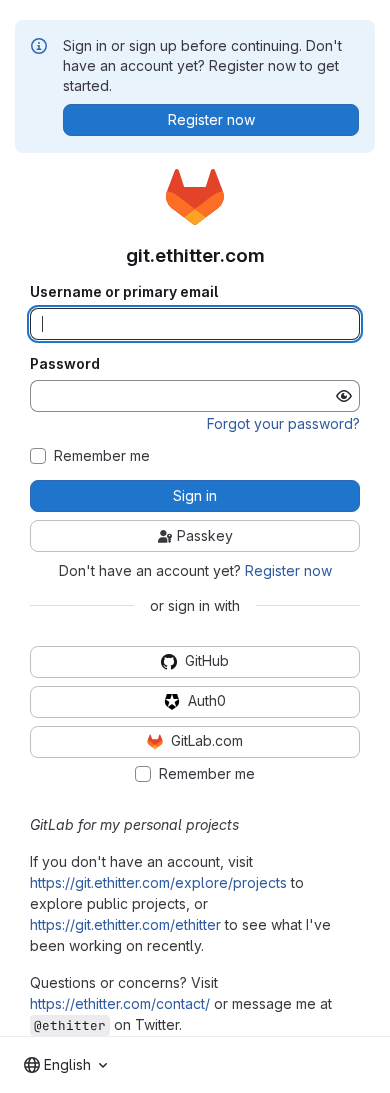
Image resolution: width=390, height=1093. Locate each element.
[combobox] (65, 1065)
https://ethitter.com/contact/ (120, 1003)
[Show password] (344, 396)
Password (65, 364)
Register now (288, 570)
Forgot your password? (283, 423)
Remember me (102, 456)
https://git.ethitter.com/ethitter (125, 924)
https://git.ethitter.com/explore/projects (158, 882)
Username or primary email (124, 292)
